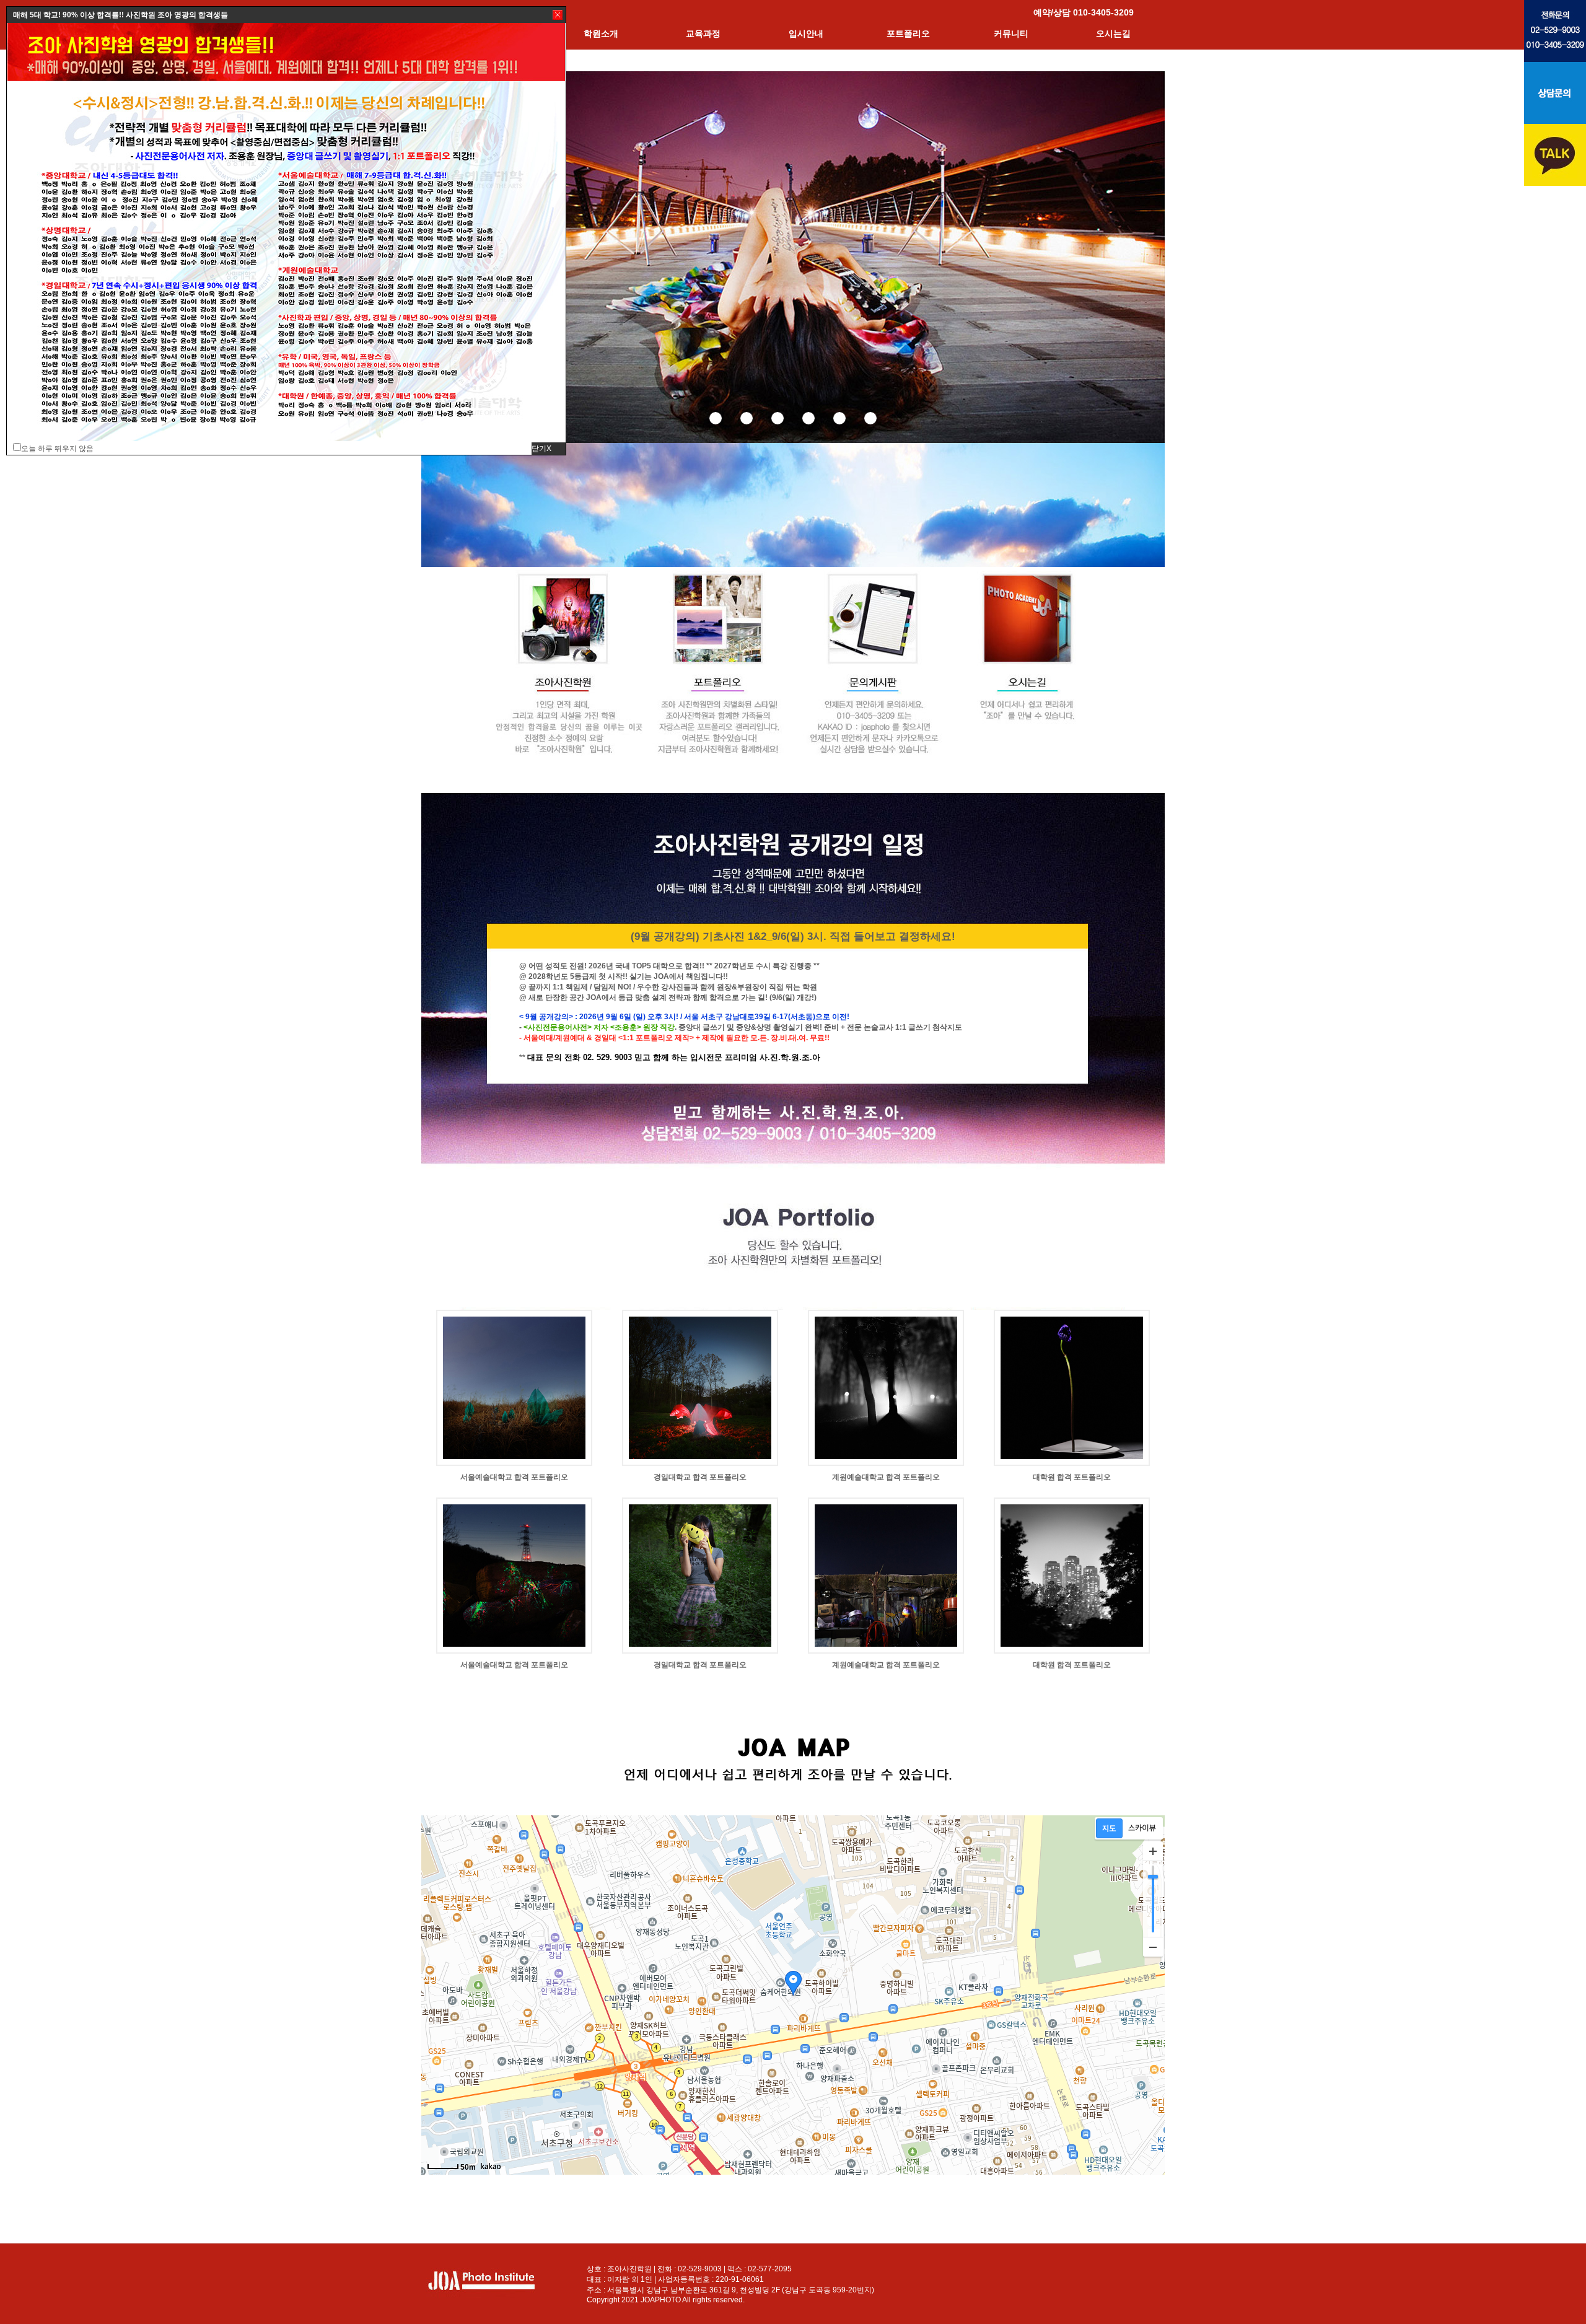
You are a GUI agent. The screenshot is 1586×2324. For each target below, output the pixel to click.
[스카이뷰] (1142, 1828)
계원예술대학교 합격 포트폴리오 (886, 1477)
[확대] (1153, 1851)
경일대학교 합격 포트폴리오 (700, 1477)
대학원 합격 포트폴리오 (1072, 1477)
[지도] (1109, 1828)
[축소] (1153, 1947)
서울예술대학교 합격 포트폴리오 (514, 1477)
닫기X (541, 449)
